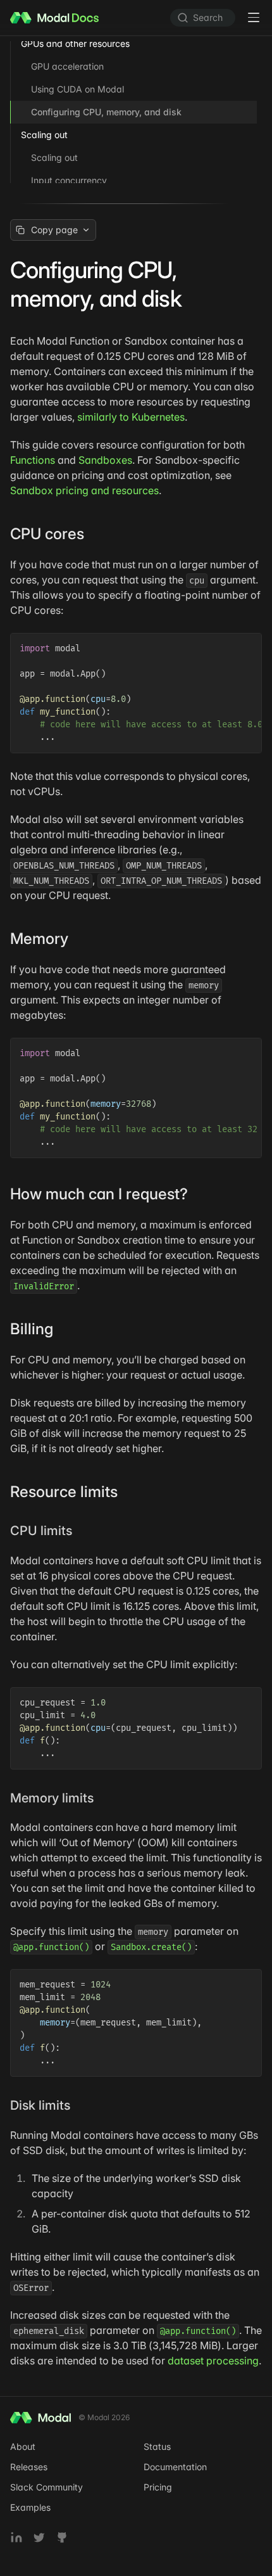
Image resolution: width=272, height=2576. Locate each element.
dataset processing (213, 2361)
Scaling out (44, 135)
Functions (33, 460)
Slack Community (46, 2487)
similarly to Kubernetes (131, 417)
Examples (30, 2507)
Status (157, 2446)
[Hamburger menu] (254, 18)
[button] (93, 534)
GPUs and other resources (75, 43)
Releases (29, 2467)
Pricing (158, 2487)
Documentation (175, 2467)
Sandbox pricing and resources (84, 490)
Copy (243, 645)
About (23, 2446)
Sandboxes (105, 460)
